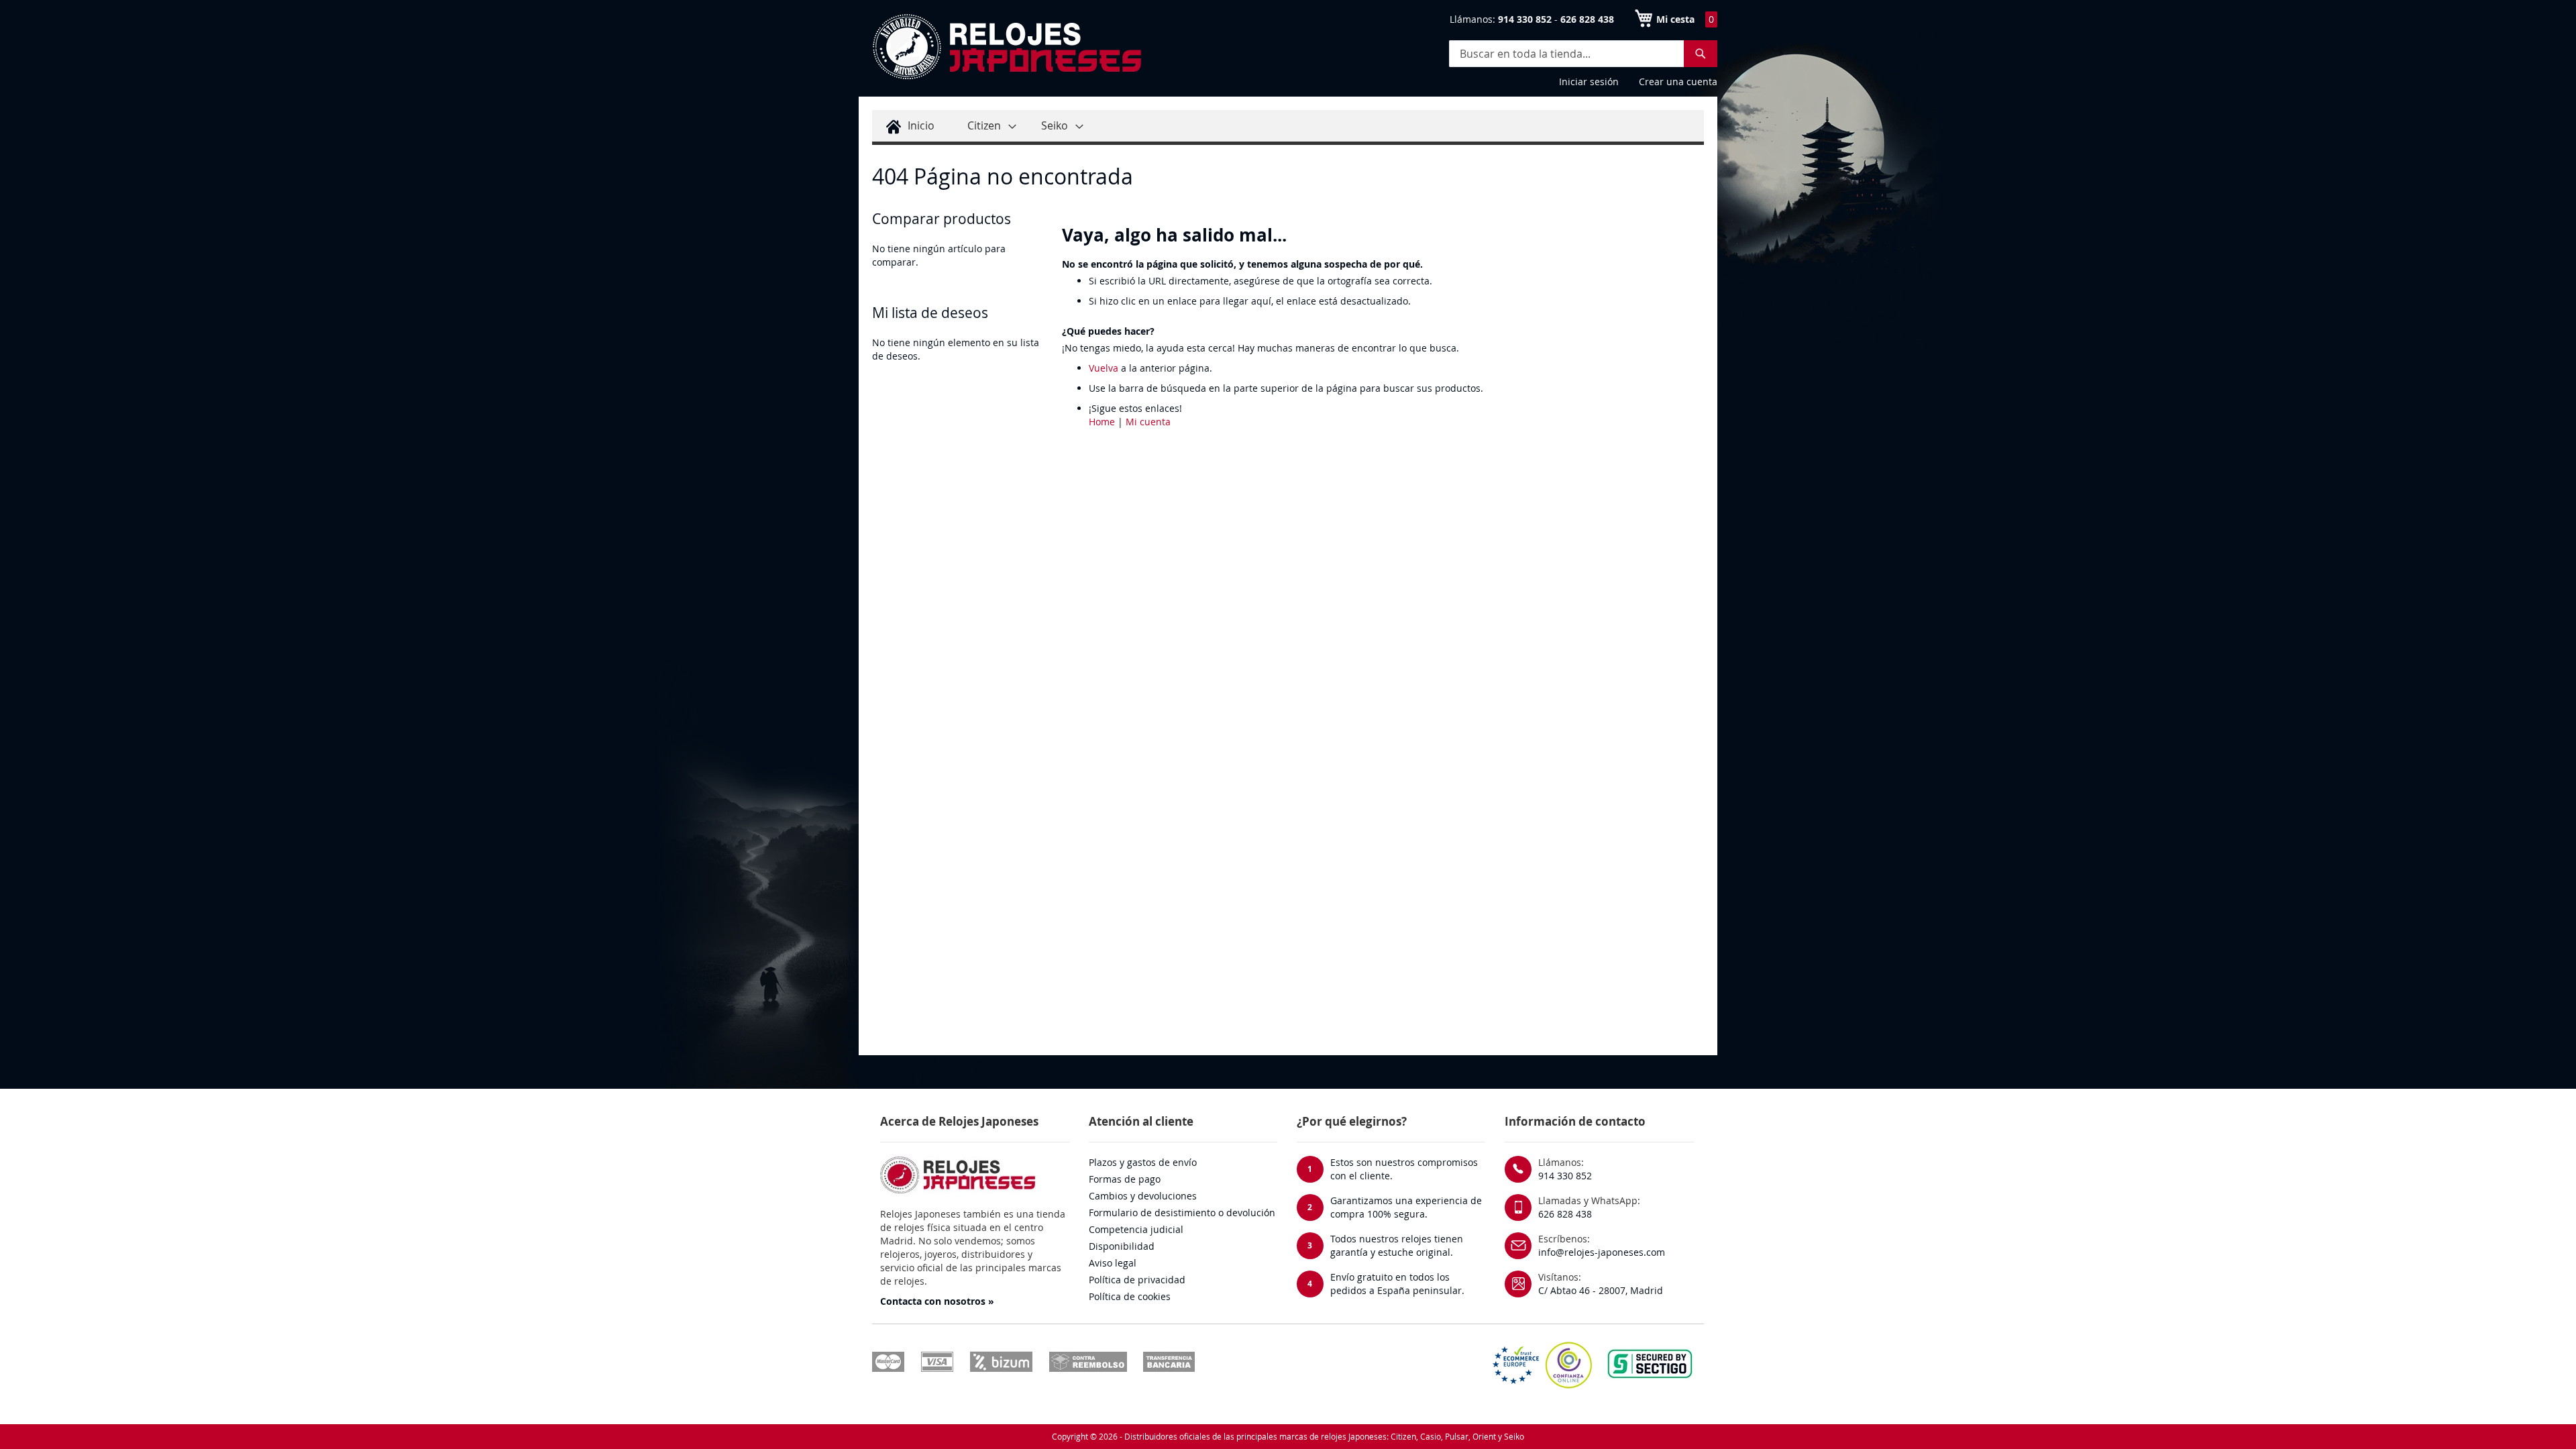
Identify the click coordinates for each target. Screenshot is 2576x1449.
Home (1102, 422)
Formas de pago (1125, 1179)
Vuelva (1104, 368)
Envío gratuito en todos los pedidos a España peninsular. (1397, 1284)
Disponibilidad (1122, 1246)
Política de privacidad (1137, 1280)
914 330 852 (1565, 1176)
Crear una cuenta (1678, 82)
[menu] (1288, 127)
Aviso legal (1113, 1263)
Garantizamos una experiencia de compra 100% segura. (1406, 1207)
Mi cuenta (1148, 422)
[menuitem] (908, 126)
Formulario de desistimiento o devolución (1182, 1213)
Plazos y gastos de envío (1143, 1162)
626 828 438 (1565, 1214)
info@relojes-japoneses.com (1602, 1252)
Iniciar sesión (1589, 82)
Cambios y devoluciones (1143, 1196)
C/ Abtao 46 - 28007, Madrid (1601, 1290)
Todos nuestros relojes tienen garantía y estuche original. (1397, 1245)
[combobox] (1583, 54)
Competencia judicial (1136, 1229)
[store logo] (1006, 47)
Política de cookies (1130, 1296)
